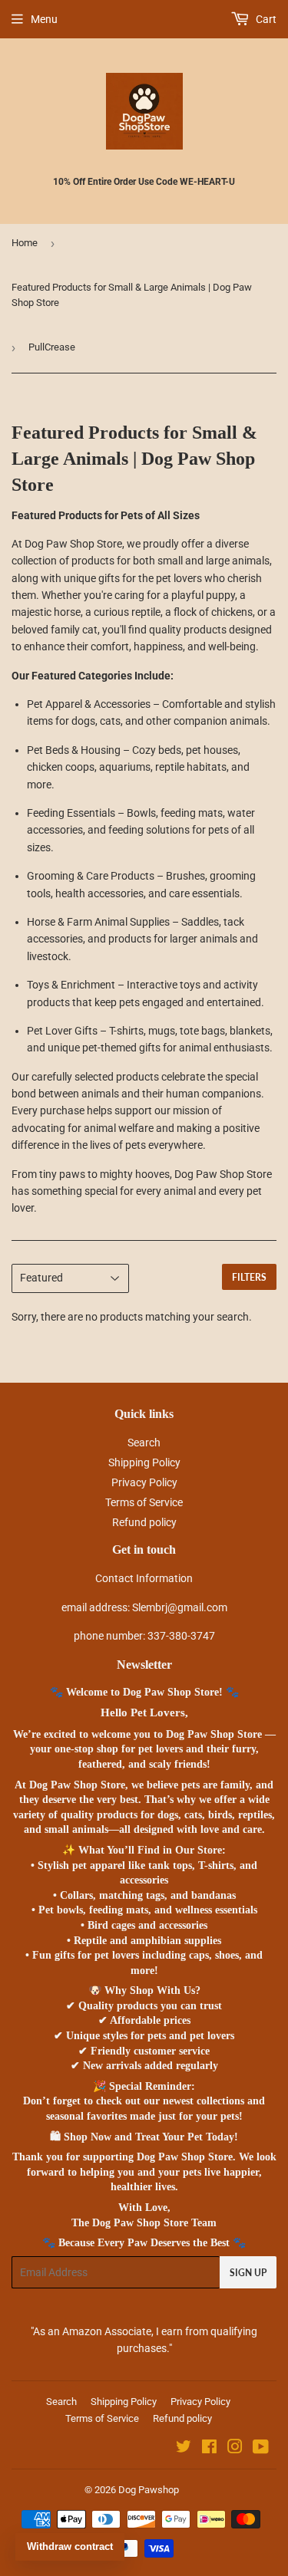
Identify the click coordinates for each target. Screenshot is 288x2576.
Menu (44, 19)
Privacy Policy (144, 1482)
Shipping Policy (144, 1462)
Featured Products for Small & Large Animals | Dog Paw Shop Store (132, 295)
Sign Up (248, 2273)
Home (25, 243)
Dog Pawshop (149, 2490)
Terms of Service (144, 1502)
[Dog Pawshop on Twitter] (184, 2449)
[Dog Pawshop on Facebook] (209, 2449)
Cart (265, 19)
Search (144, 1443)
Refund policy (144, 1522)
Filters (249, 1277)
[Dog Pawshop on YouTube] (261, 2449)
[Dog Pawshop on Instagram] (235, 2449)
